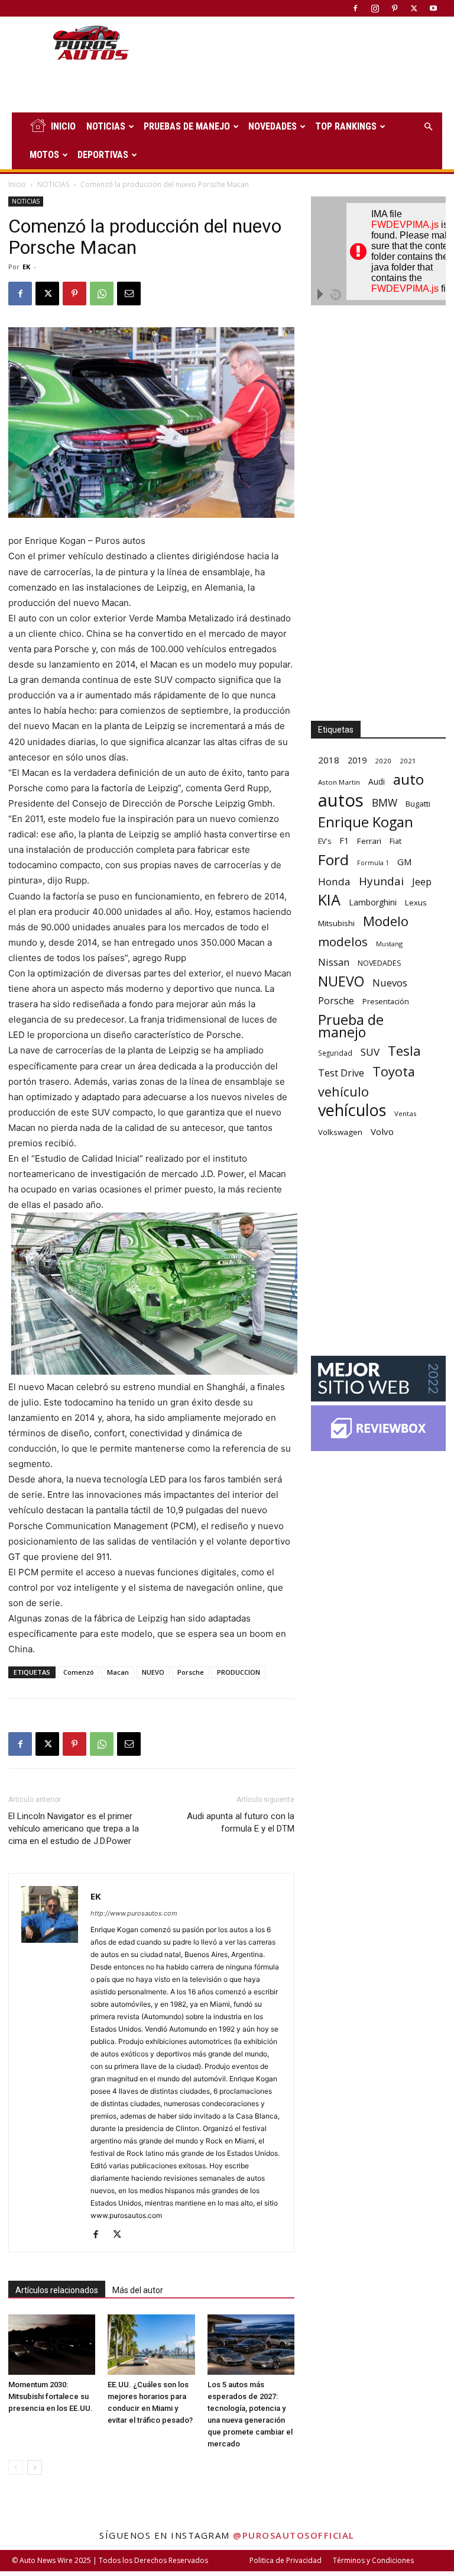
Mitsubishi (336, 923)
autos (341, 800)
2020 (383, 761)
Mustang (389, 944)
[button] (428, 127)
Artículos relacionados (57, 2290)
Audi (377, 781)
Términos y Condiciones (373, 2560)
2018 (329, 760)
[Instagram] (375, 8)
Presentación (386, 1002)
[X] (414, 8)
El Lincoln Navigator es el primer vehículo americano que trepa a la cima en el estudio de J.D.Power (74, 1829)
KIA (329, 900)
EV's (325, 841)
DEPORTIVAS (103, 155)
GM (405, 862)
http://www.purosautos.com (134, 1913)
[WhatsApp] (102, 294)
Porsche (191, 1672)
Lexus (416, 902)
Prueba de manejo (351, 1026)
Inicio (17, 184)
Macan (118, 1672)
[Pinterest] (394, 8)
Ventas (406, 1113)
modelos (343, 942)
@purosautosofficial (294, 2535)
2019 (357, 760)
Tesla (404, 1051)
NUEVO (153, 1672)
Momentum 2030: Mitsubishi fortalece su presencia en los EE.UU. (51, 2396)
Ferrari (369, 841)
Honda (334, 881)
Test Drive (341, 1073)
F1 (344, 841)
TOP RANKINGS (346, 126)
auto (408, 779)
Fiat (395, 841)
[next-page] (35, 2467)
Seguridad (335, 1053)
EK (26, 267)
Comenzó (79, 1672)
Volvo (382, 1131)
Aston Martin (339, 782)
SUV (370, 1052)
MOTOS (44, 155)
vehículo (343, 1092)
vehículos (352, 1110)
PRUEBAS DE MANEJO (187, 126)
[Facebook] (355, 8)
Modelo (386, 921)
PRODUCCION (239, 1672)
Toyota (394, 1071)
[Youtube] (433, 8)
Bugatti (418, 804)
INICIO (63, 126)
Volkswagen (340, 1132)
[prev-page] (16, 2467)
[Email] (129, 294)
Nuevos (390, 983)
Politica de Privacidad (286, 2560)
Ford (333, 860)
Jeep (422, 881)
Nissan (334, 962)
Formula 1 (373, 863)
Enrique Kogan (366, 822)
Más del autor (138, 2290)
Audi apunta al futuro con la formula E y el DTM (241, 1822)
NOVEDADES (273, 126)
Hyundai (381, 881)
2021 (408, 761)
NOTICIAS (106, 126)
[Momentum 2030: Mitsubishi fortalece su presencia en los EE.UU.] (52, 2344)
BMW (385, 803)
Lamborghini (373, 902)
